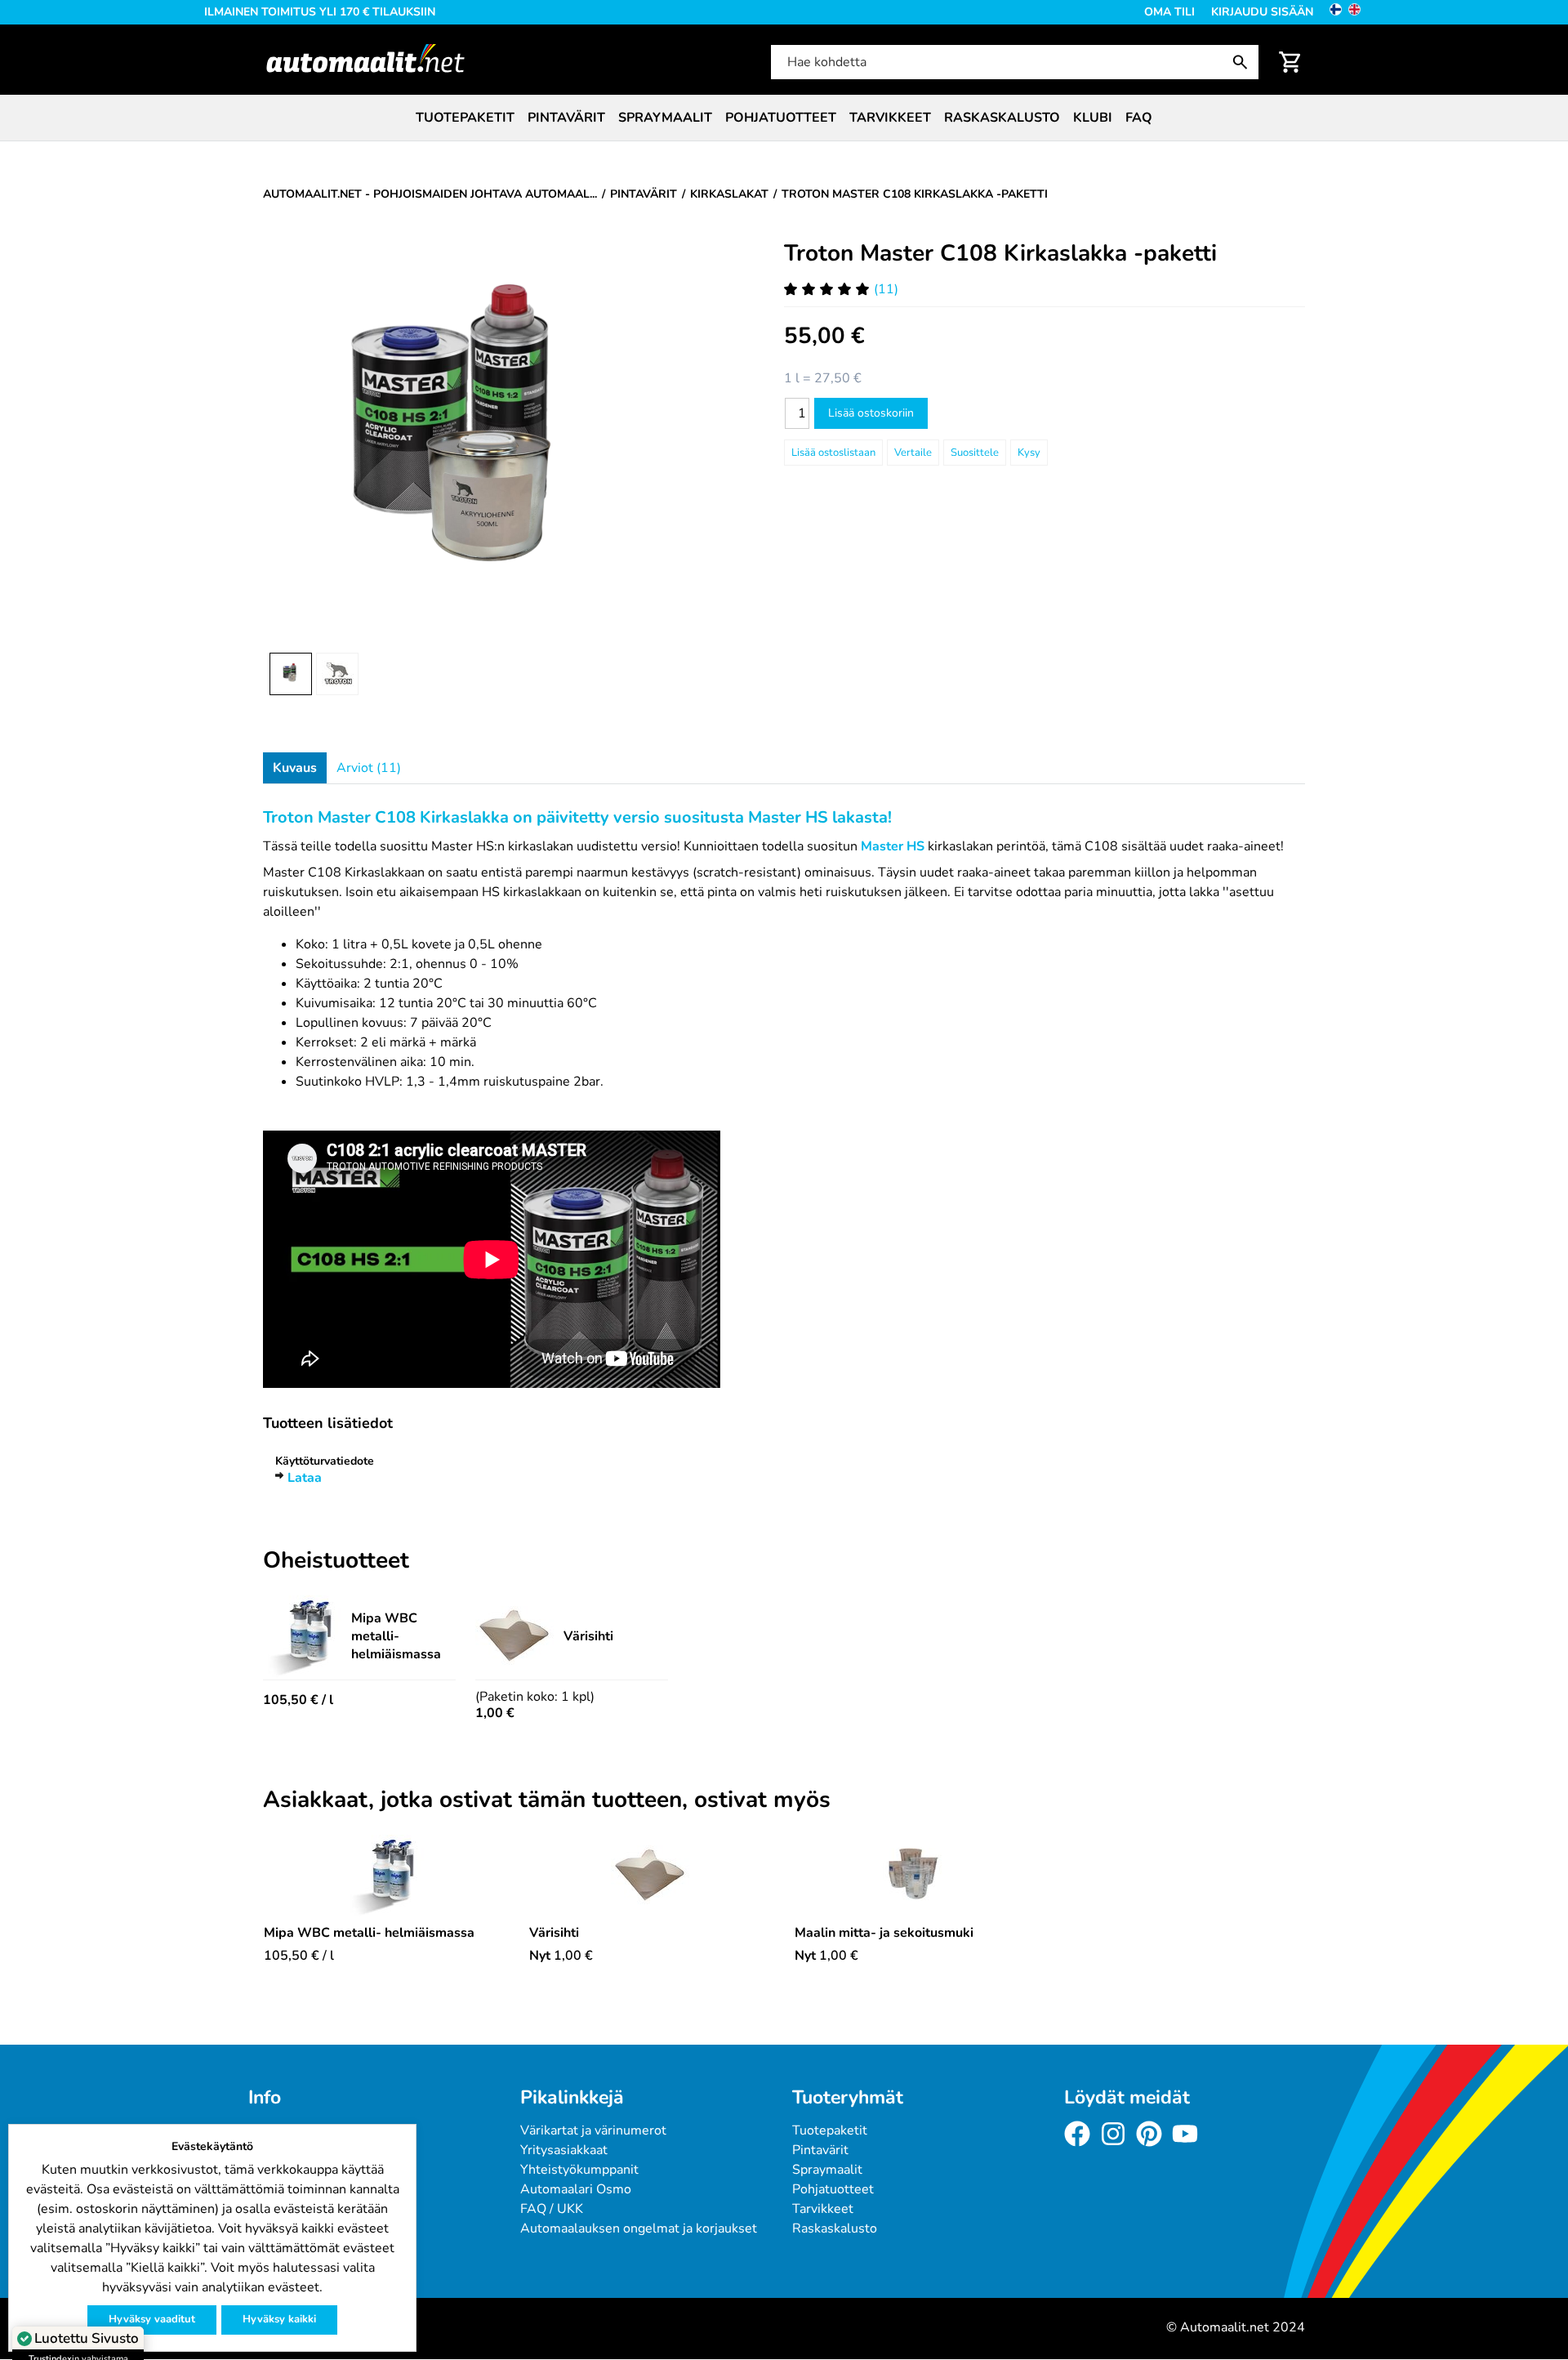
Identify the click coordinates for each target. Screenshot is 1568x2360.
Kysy (1029, 453)
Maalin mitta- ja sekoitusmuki (884, 1933)
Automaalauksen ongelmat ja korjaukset (639, 2228)
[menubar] (784, 118)
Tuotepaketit (465, 118)
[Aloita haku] (1244, 62)
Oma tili (1169, 12)
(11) (886, 289)
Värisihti (588, 1636)
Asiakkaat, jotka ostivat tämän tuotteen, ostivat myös (547, 1800)
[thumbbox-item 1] (291, 674)
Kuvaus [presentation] (295, 768)
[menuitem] (465, 118)
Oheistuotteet (336, 1561)
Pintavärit (566, 118)
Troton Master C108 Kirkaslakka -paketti (1000, 253)
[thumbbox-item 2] (337, 674)
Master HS (893, 846)
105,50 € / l (298, 1700)
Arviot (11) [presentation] (369, 768)
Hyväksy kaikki (279, 2319)
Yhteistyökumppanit (579, 2170)
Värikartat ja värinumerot (593, 2130)
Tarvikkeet (890, 118)
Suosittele (975, 453)
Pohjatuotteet (781, 118)
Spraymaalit (665, 118)
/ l (299, 1956)
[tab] (295, 768)
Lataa (305, 1478)
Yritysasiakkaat (564, 2150)
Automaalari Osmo (576, 2189)
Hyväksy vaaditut (152, 2319)
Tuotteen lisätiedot (328, 1423)
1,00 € (495, 1713)
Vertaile (913, 453)
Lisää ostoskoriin (871, 413)
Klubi (1093, 118)
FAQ (1139, 118)
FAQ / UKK (552, 2209)
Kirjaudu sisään (1262, 12)
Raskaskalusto (1002, 118)
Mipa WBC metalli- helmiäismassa (396, 1636)
